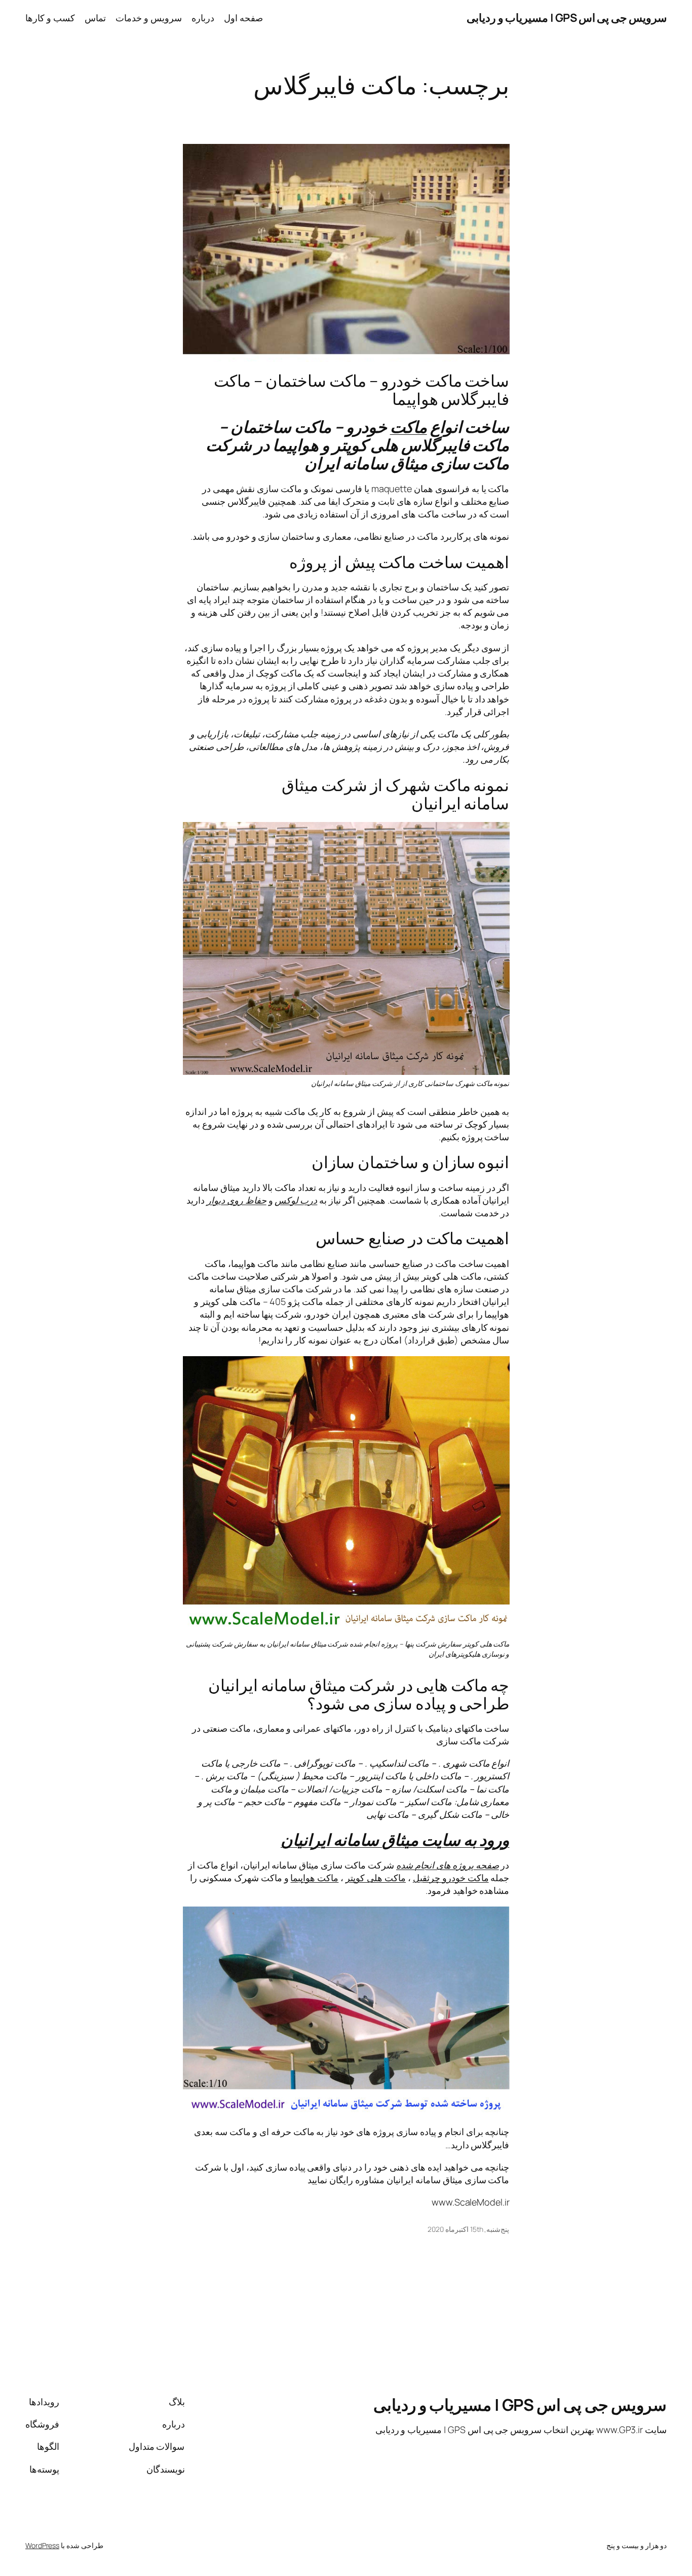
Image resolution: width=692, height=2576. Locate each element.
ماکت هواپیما (314, 1878)
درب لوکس (296, 1200)
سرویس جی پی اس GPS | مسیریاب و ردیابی (567, 18)
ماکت (409, 427)
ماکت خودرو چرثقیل (451, 1878)
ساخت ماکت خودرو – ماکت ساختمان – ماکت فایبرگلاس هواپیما (361, 390)
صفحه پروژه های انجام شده (448, 1865)
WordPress (42, 2545)
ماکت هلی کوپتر (376, 1878)
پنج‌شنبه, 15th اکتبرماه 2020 (469, 2229)
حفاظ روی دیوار (237, 1200)
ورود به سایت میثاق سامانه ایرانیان (395, 1840)
